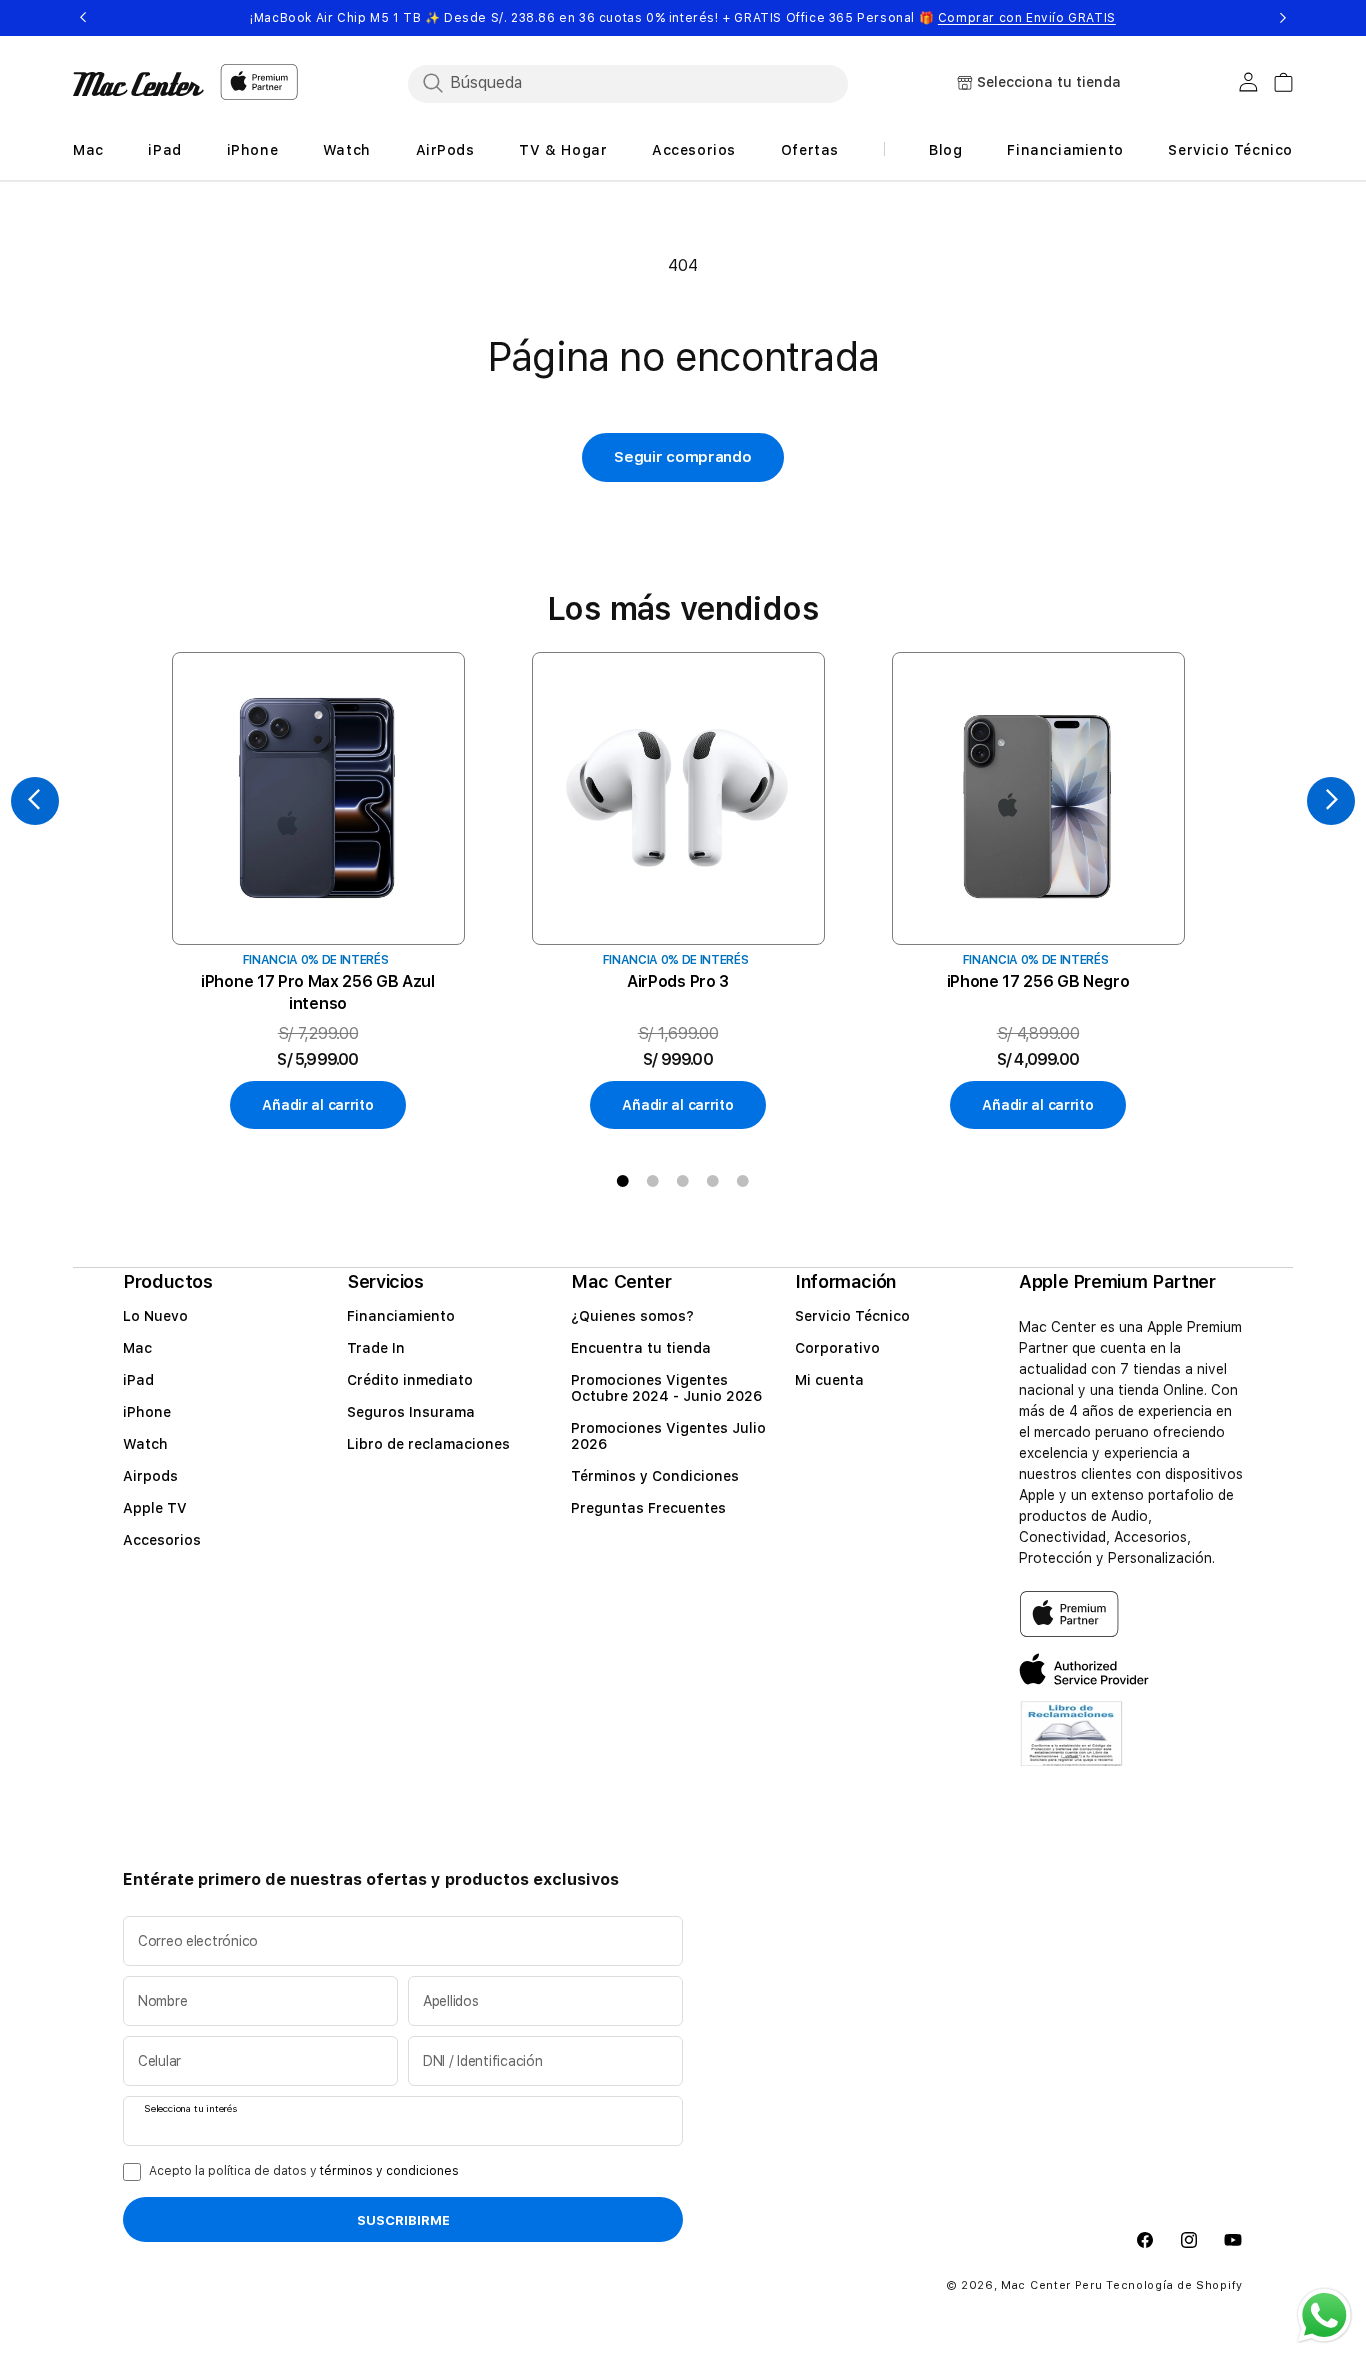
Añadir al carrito (317, 1105)
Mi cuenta (829, 1380)
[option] (318, 891)
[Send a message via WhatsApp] (1324, 2315)
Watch (145, 1444)
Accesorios (162, 1540)
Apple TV (155, 1508)
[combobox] (628, 83)
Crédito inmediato (410, 1380)
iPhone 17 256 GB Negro (1038, 981)
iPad (138, 1380)
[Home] (138, 84)
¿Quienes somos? (632, 1316)
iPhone (147, 1412)
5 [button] (743, 1181)
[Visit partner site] (1071, 1746)
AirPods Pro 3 (678, 981)
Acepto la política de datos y (304, 2171)
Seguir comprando (682, 457)
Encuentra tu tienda (641, 1348)
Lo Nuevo (155, 1316)
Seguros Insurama (411, 1412)
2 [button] (653, 1181)
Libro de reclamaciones (428, 1444)
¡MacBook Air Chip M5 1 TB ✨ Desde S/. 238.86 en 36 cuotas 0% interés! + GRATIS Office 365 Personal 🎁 (683, 18)
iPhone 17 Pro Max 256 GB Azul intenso (318, 992)
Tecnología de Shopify (1174, 2286)
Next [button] (1283, 18)
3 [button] (683, 1181)
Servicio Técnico (852, 1316)
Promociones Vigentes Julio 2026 (668, 1436)
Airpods (150, 1476)
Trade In (376, 1348)
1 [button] (623, 1181)
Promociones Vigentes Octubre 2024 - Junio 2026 (666, 1388)
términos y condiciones (389, 2171)
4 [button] (713, 1181)
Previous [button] (83, 18)
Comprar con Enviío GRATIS (1027, 18)
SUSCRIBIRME (403, 2221)
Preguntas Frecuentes (648, 1508)
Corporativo (837, 1348)
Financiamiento (401, 1316)
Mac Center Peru (1052, 2286)
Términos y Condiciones (655, 1476)
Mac (137, 1348)
